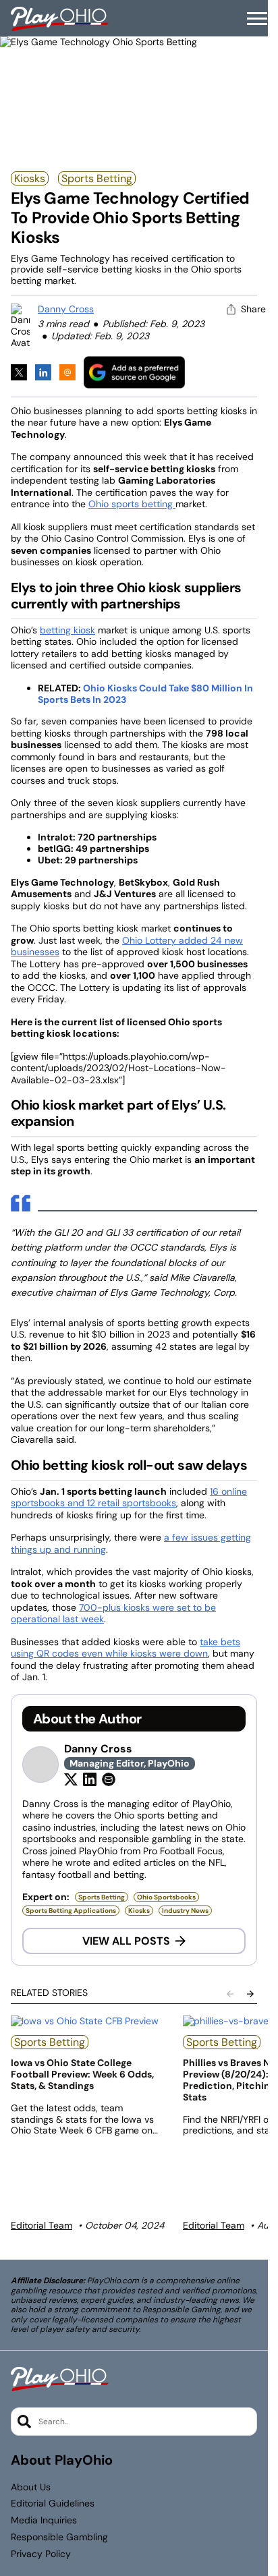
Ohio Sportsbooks (166, 1897)
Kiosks (30, 178)
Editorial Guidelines (53, 2503)
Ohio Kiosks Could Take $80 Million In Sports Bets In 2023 (145, 694)
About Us (31, 2487)
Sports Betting (97, 178)
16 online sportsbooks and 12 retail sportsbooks (129, 1497)
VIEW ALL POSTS (126, 1941)
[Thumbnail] (89, 2021)
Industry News (185, 1911)
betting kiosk (67, 630)
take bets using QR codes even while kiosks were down (126, 1648)
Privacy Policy (41, 2554)
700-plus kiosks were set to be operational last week (113, 1613)
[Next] (250, 1994)
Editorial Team (41, 2225)
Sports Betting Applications (71, 1911)
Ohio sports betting (132, 504)
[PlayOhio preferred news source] (134, 372)
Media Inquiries (44, 2520)
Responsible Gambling (59, 2537)
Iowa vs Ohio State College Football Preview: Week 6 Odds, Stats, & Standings (82, 2074)
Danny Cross (66, 309)
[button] (257, 19)
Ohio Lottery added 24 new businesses (127, 946)
